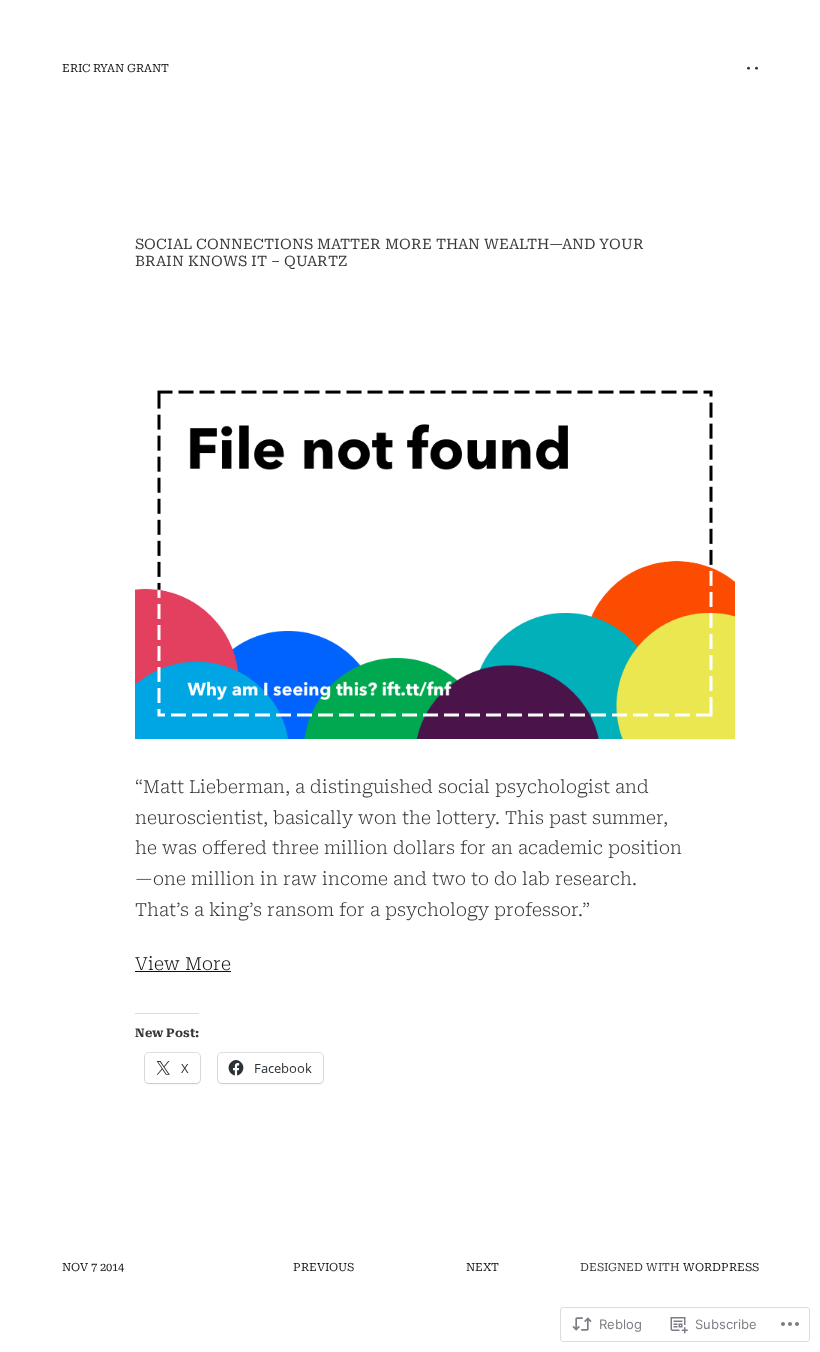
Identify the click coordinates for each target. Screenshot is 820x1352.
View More (183, 963)
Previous (323, 1267)
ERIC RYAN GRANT (115, 68)
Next (482, 1267)
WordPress (721, 1267)
